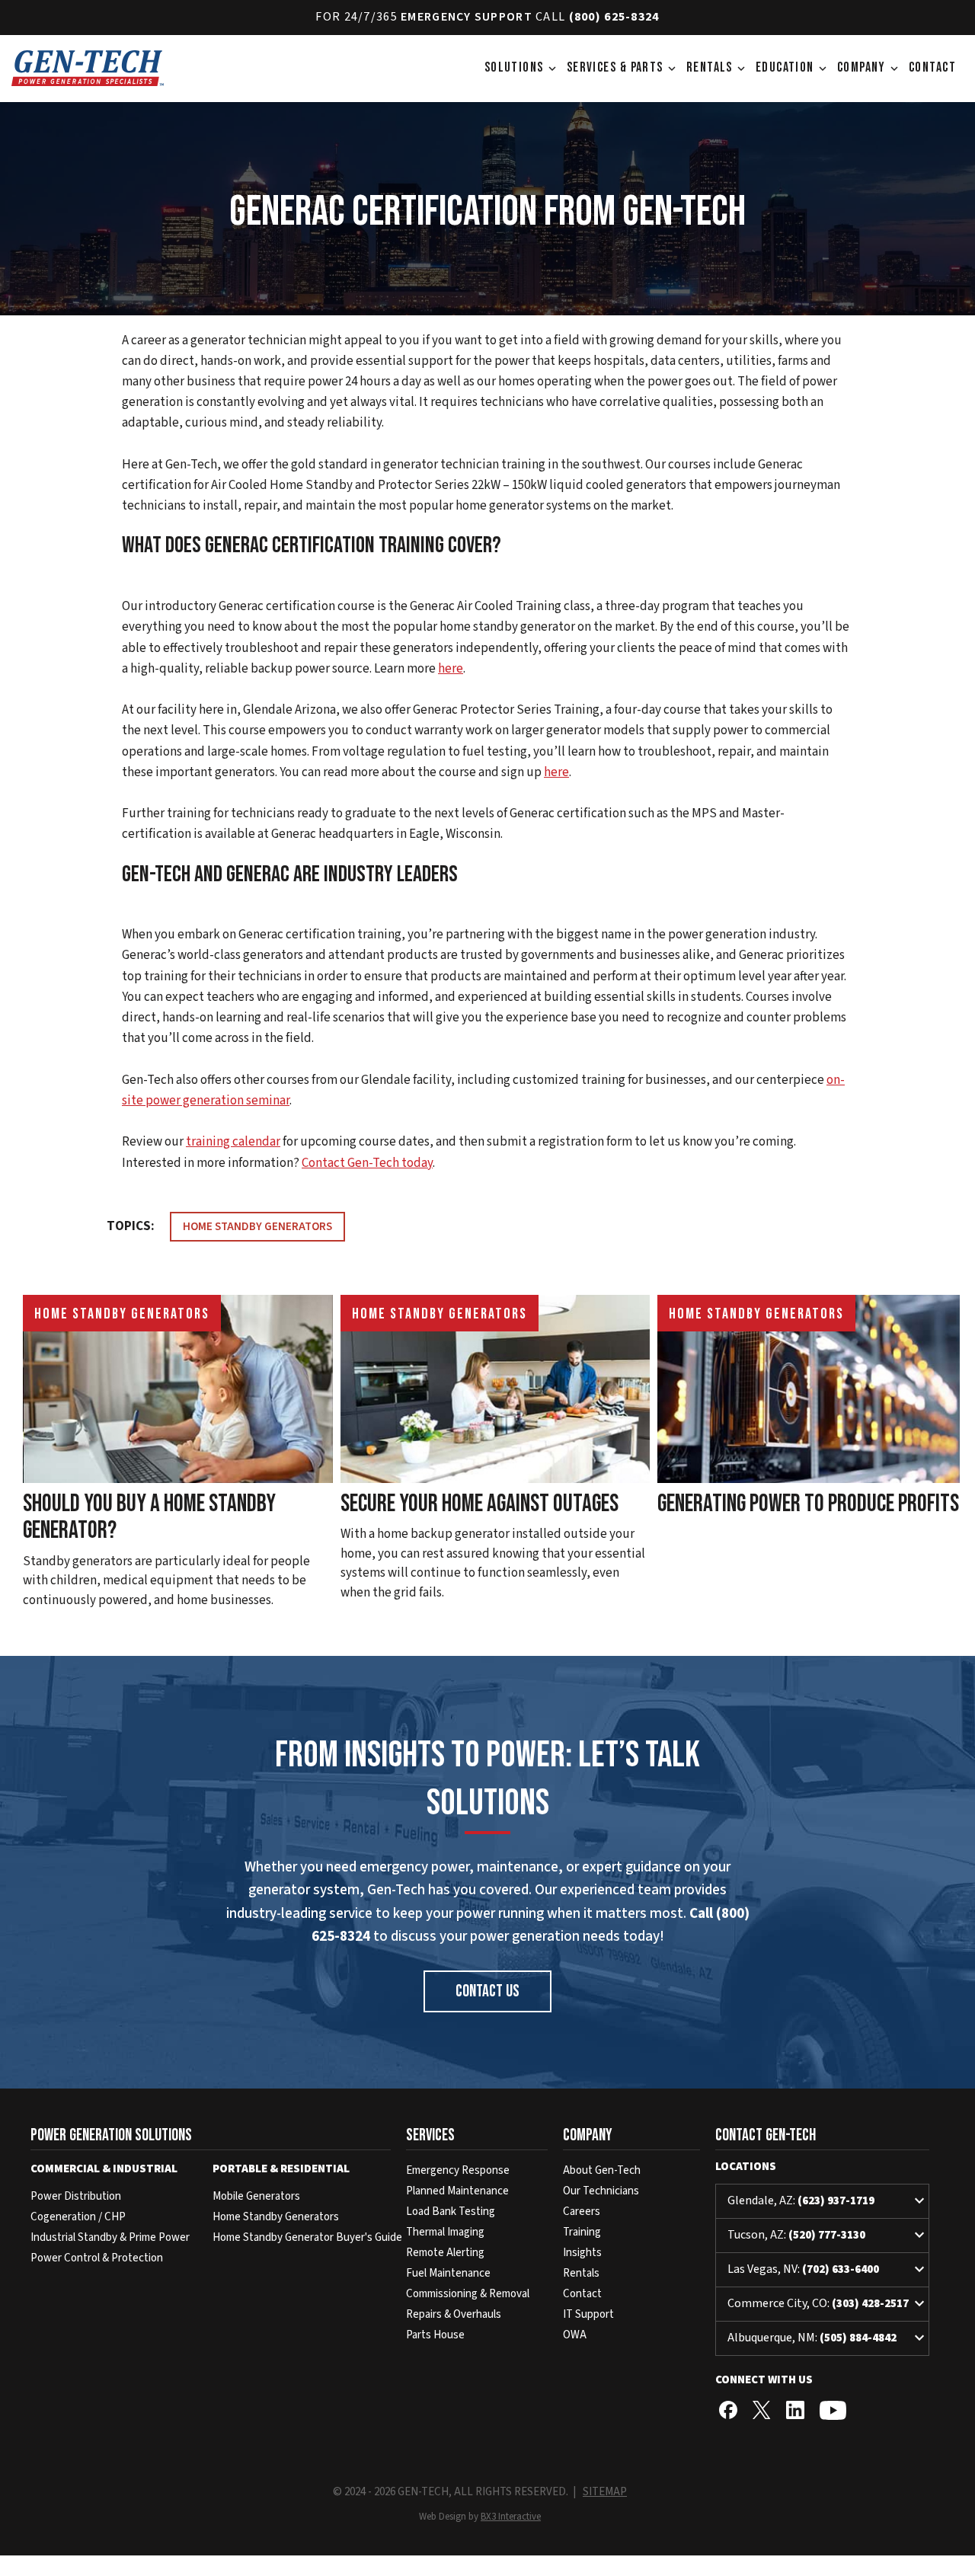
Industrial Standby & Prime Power (110, 2237)
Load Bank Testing (451, 2212)
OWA (575, 2335)
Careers (582, 2212)
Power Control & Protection (97, 2258)
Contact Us (487, 1991)
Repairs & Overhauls (454, 2314)
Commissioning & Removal (468, 2294)
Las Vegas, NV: (828, 2270)
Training (582, 2232)
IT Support (588, 2314)
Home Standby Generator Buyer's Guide (307, 2237)
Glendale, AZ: (828, 2201)
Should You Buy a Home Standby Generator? (149, 1517)
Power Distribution (76, 2196)
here (451, 669)
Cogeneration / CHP (78, 2217)
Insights (582, 2253)
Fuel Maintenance (448, 2273)
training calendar (233, 1142)
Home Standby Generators (257, 1227)
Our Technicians (601, 2191)
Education (793, 67)
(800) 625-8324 (614, 17)
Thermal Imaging (445, 2232)
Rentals (717, 67)
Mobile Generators (256, 2196)
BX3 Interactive (511, 2517)
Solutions (522, 67)
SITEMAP (605, 2492)
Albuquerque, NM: (828, 2338)
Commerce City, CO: (828, 2304)
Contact (932, 67)
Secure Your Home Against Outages (480, 1504)
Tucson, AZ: (828, 2236)
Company (869, 67)
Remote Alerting (445, 2253)
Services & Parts (623, 67)
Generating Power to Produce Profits (808, 1504)
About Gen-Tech (602, 2170)
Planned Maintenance (457, 2191)
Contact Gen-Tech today (367, 1163)
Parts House (435, 2335)
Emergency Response (458, 2170)
